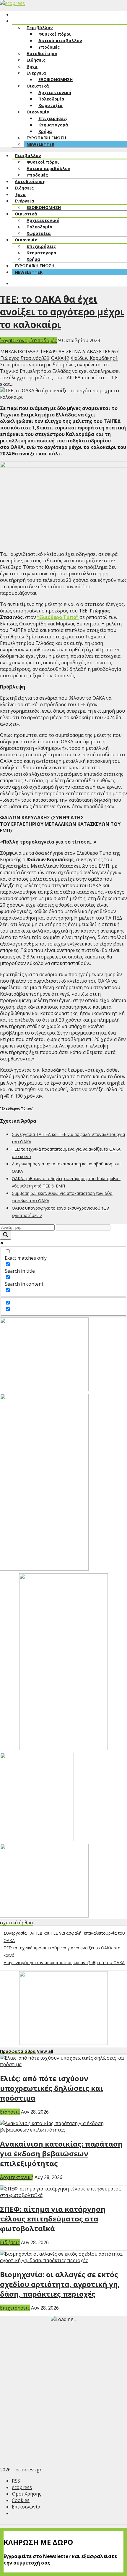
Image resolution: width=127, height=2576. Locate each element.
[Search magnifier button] (6, 1235)
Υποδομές (46, 340)
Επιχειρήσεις (15, 2308)
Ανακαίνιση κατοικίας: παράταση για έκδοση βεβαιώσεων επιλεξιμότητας (61, 2153)
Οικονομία (23, 340)
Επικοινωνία (26, 2507)
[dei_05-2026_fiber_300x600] (44, 1569)
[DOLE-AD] (63, 1748)
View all (45, 2051)
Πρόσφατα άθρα (18, 2051)
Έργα (5, 340)
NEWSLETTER (40, 144)
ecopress (22, 2487)
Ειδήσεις (10, 2112)
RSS (16, 2481)
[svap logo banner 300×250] (44, 1916)
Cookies (21, 2500)
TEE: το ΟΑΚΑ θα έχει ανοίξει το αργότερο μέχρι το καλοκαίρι (62, 312)
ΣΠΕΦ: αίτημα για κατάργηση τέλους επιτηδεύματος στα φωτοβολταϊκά (53, 2219)
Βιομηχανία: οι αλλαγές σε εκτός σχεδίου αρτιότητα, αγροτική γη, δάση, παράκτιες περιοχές (60, 2284)
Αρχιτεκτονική (17, 2177)
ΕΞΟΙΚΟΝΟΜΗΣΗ (56, 79)
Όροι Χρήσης (27, 2494)
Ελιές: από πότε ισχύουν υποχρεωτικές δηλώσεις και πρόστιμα (52, 2088)
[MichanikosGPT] (37, 1839)
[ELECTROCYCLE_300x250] (44, 1389)
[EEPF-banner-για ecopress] (63, 2043)
